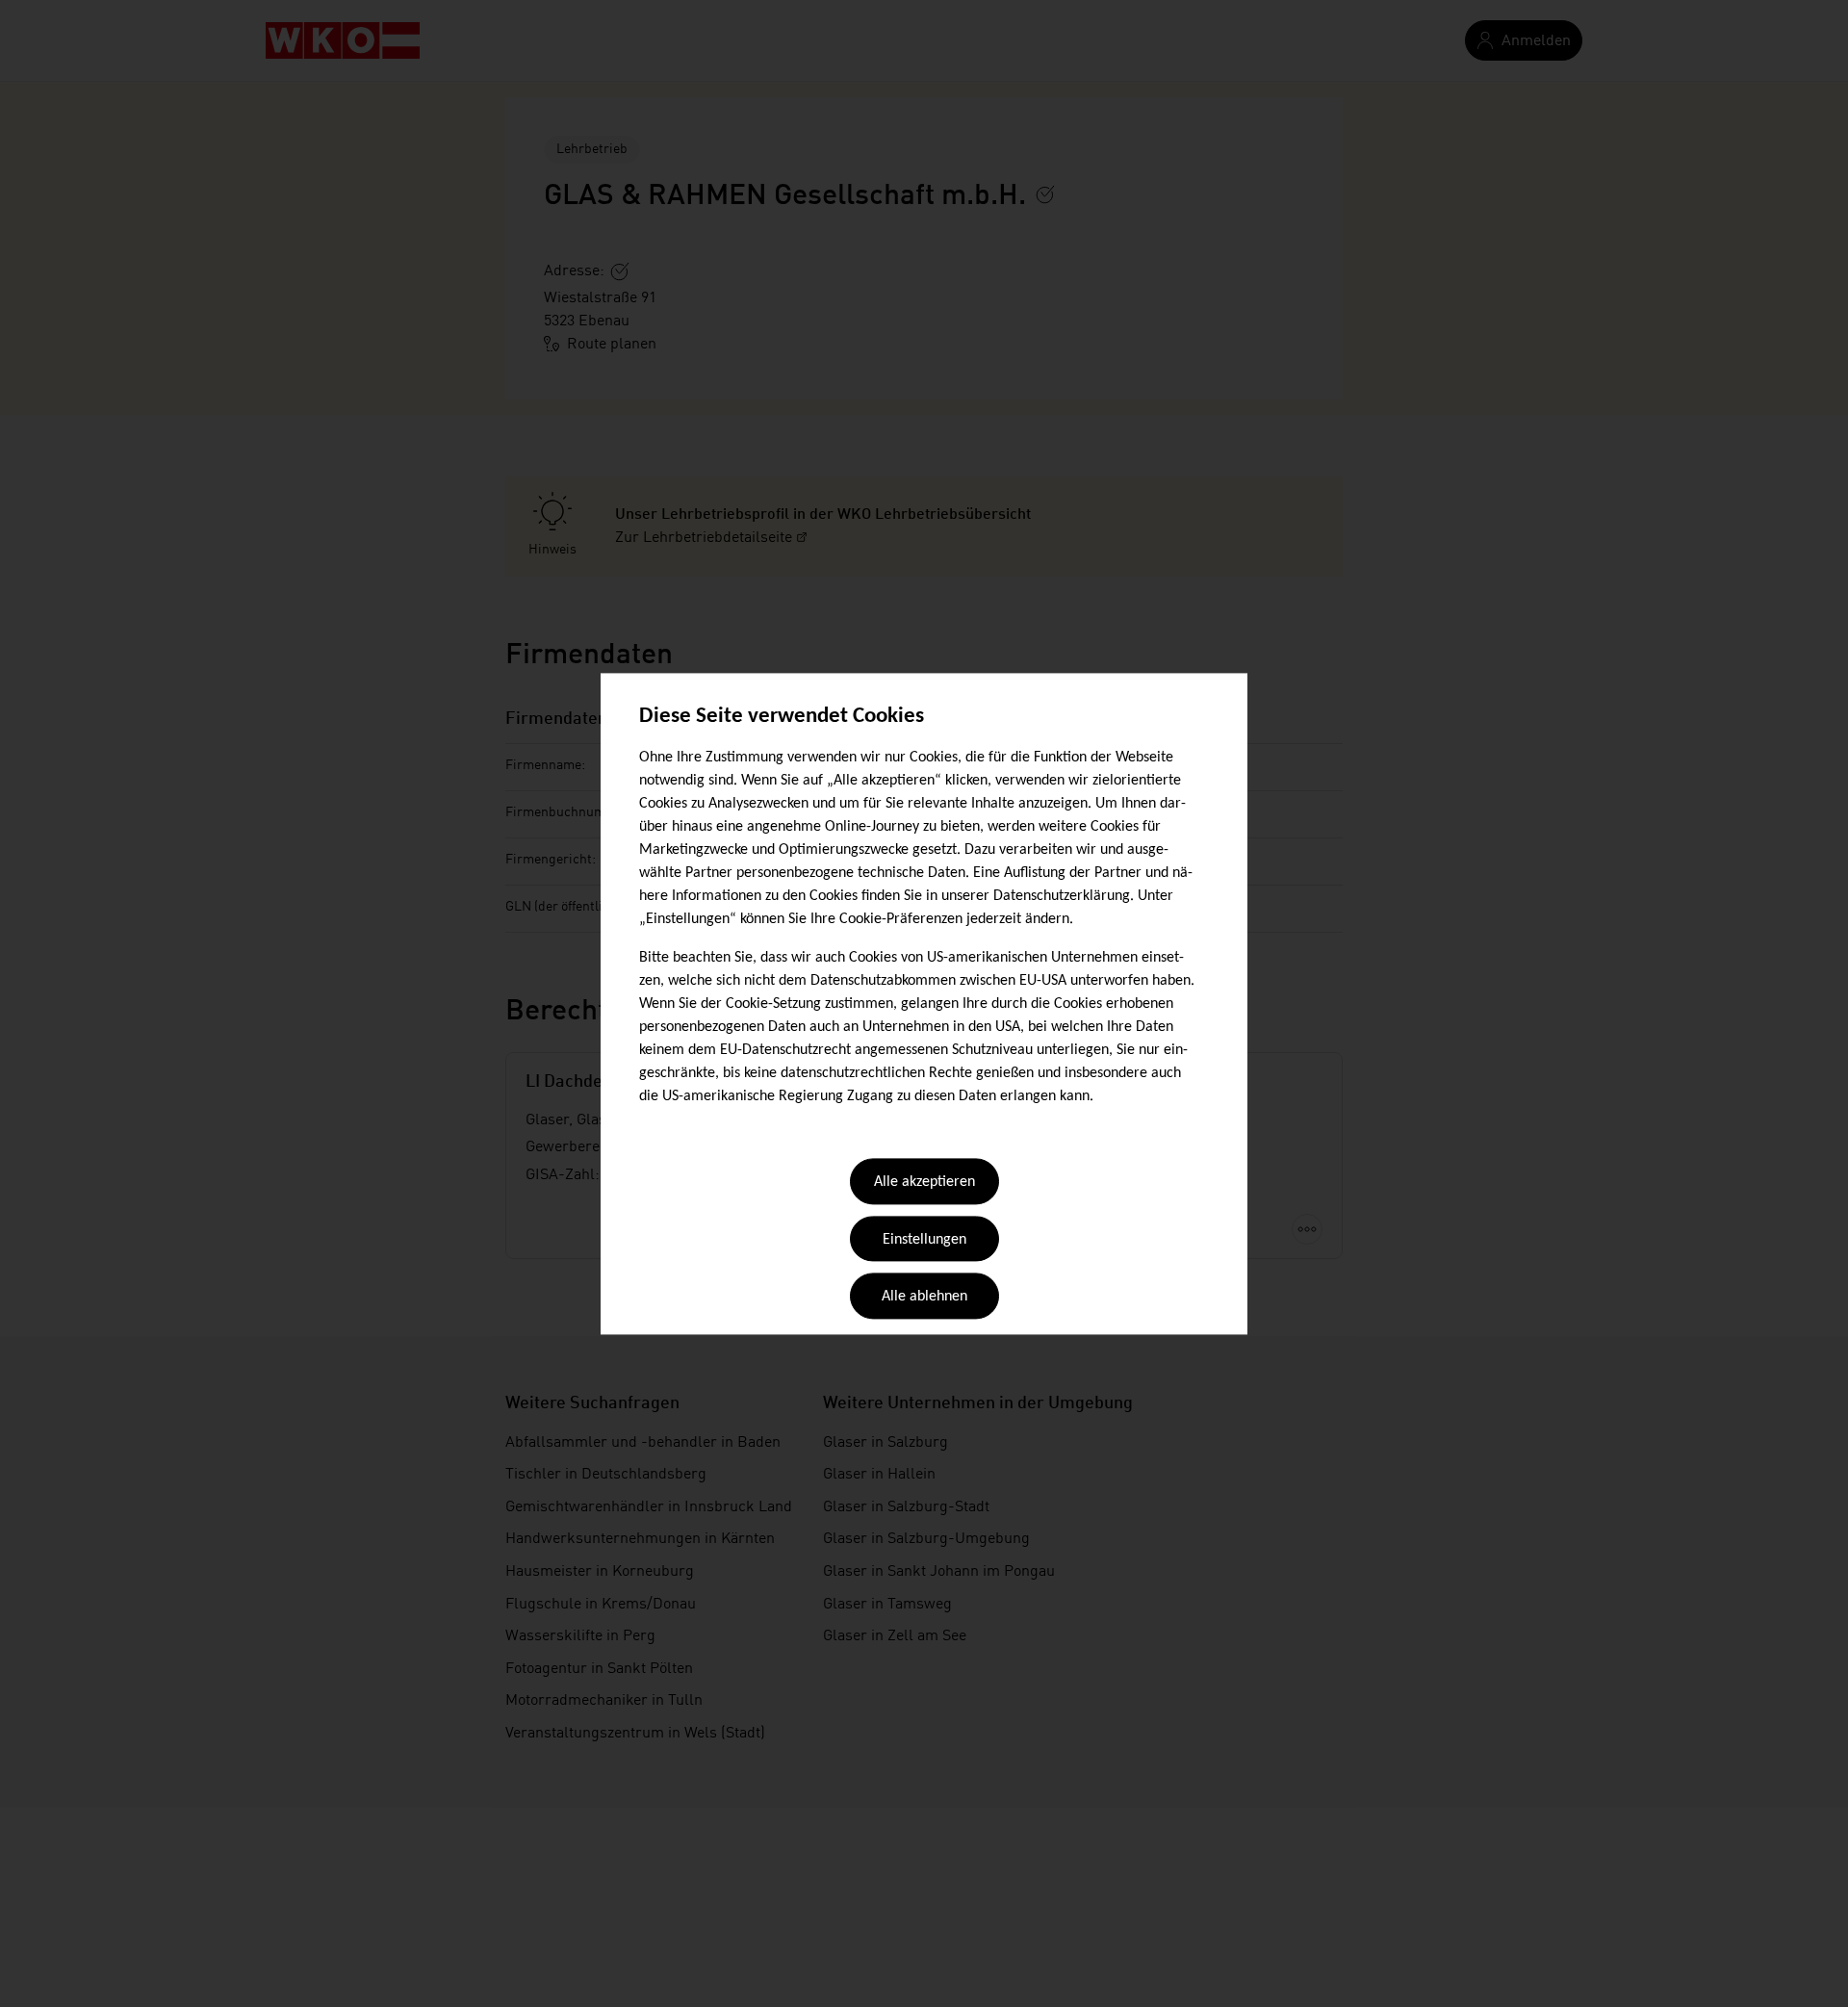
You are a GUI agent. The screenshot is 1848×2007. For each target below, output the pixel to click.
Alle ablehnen (924, 1298)
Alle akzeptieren (924, 1183)
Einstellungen (924, 1240)
